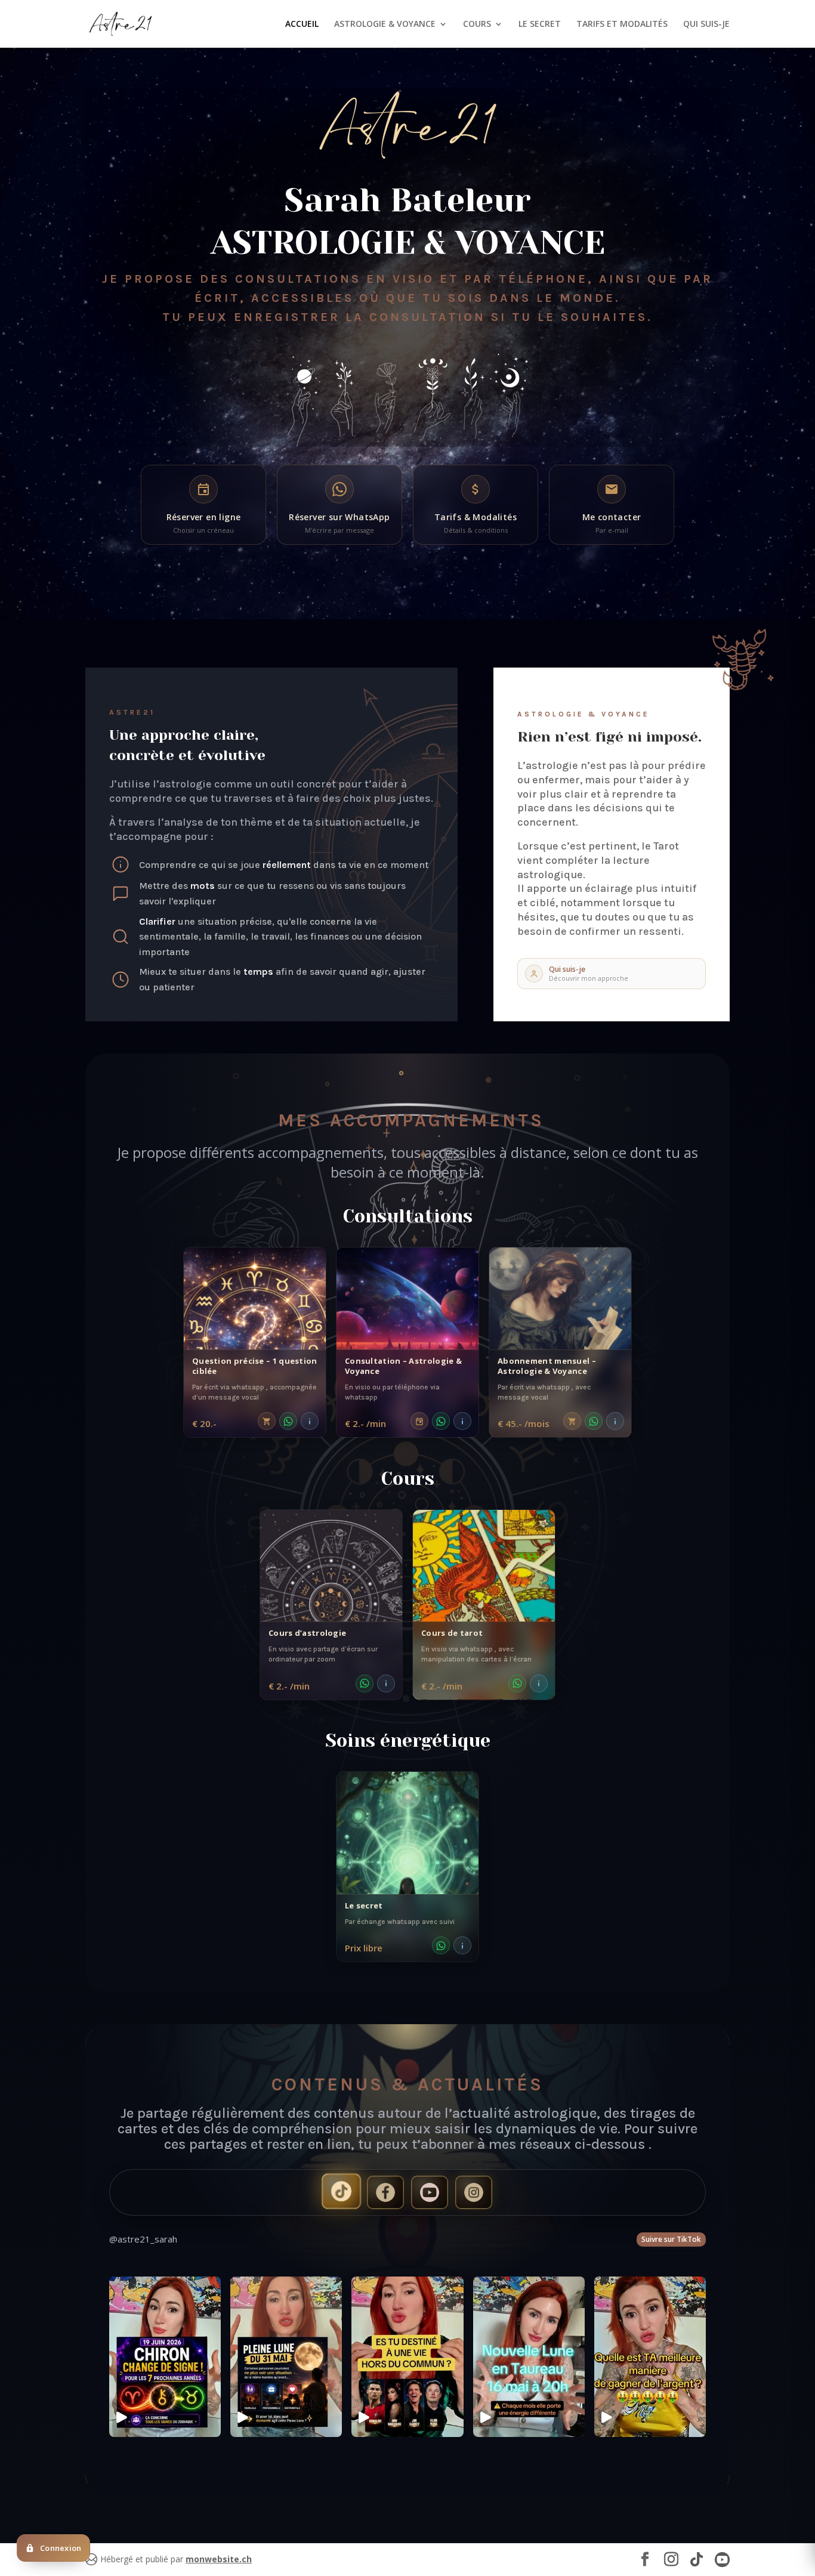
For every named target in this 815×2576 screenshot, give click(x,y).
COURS (477, 24)
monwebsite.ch (219, 2559)
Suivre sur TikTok (671, 2239)
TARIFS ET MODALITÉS (622, 24)
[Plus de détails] (310, 1421)
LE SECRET (540, 24)
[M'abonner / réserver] (267, 1421)
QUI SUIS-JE (706, 24)
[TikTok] (341, 2191)
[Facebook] (385, 2192)
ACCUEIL (302, 24)
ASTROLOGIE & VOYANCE (385, 24)
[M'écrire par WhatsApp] (288, 1421)
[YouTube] (430, 2192)
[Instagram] (474, 2192)
